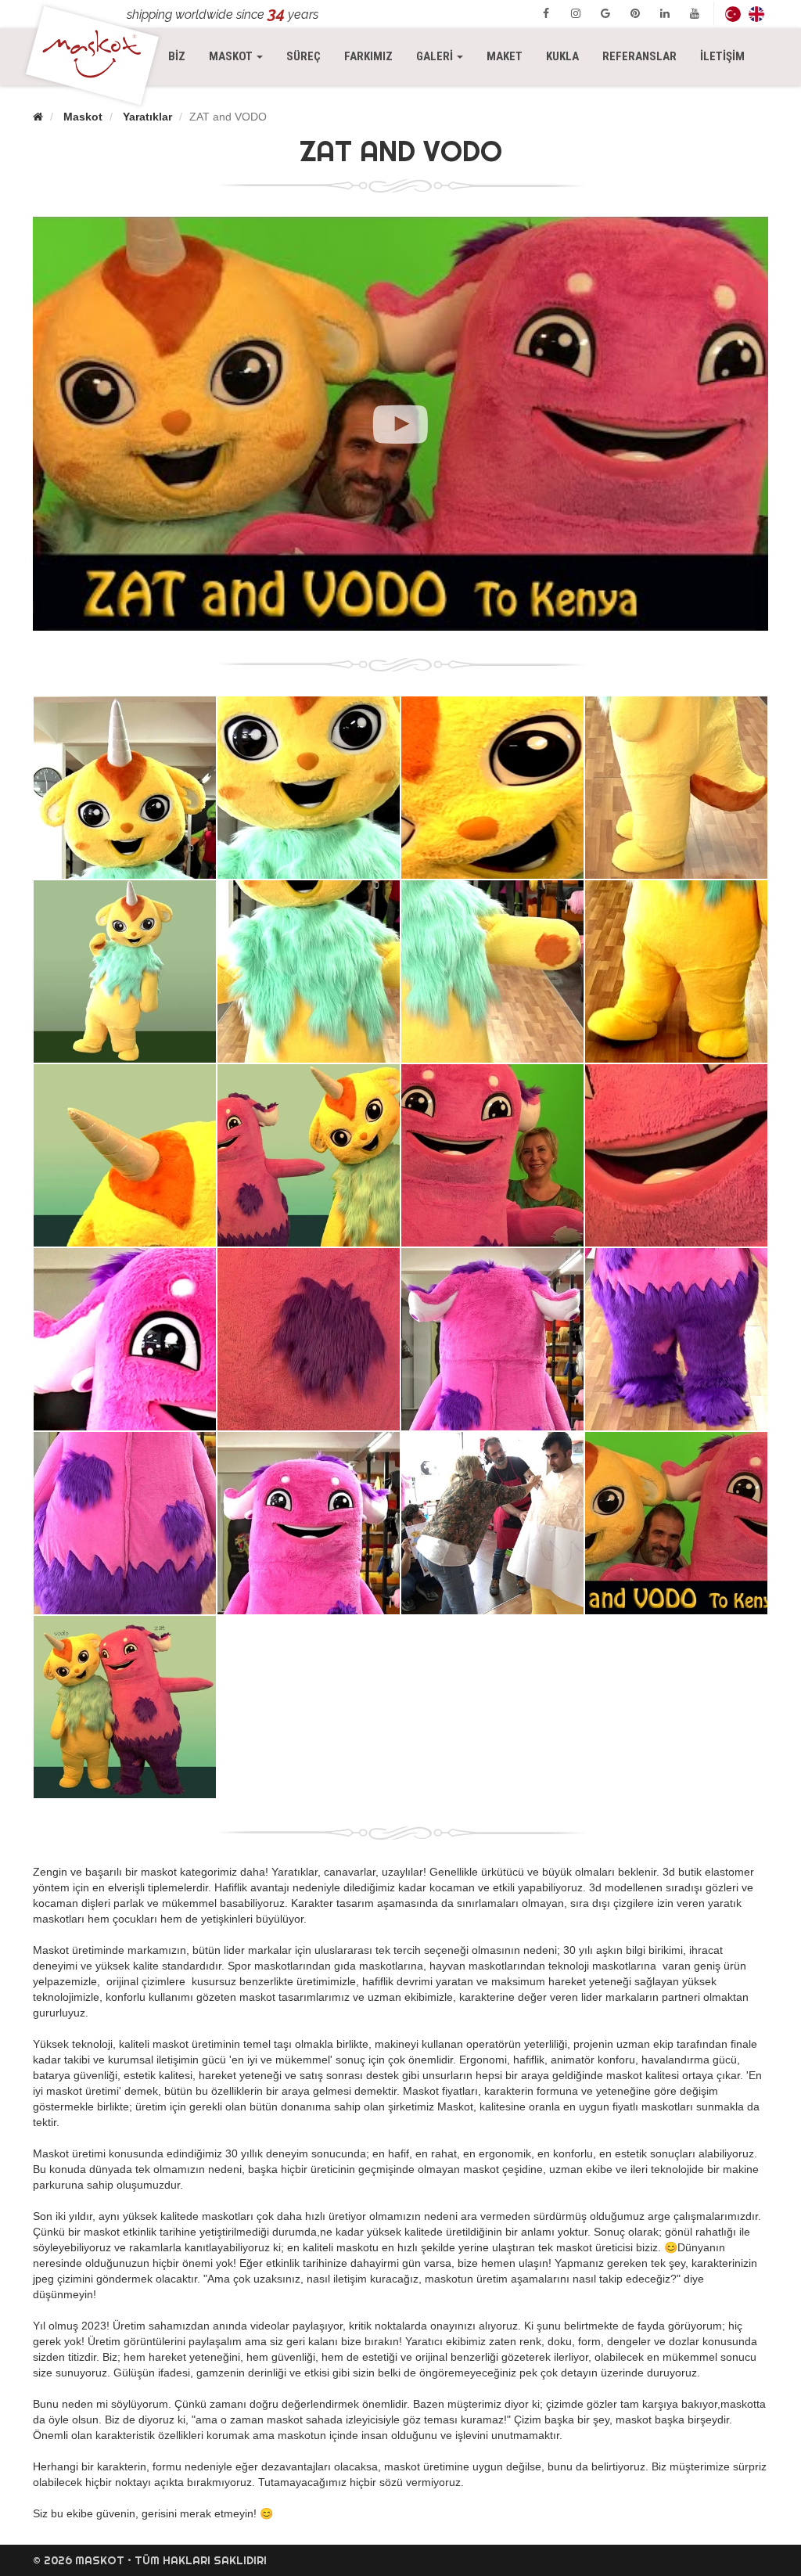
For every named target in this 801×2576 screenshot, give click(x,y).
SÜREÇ (304, 56)
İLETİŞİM (722, 56)
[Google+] (605, 13)
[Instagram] (576, 13)
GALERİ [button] (436, 56)
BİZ (177, 56)
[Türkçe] (733, 14)
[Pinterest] (635, 13)
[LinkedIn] (665, 13)
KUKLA (562, 56)
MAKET (505, 56)
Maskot (83, 117)
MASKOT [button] (242, 56)
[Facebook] (546, 13)
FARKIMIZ (368, 56)
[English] (756, 14)
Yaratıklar (147, 117)
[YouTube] (695, 13)
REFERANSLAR (639, 56)
